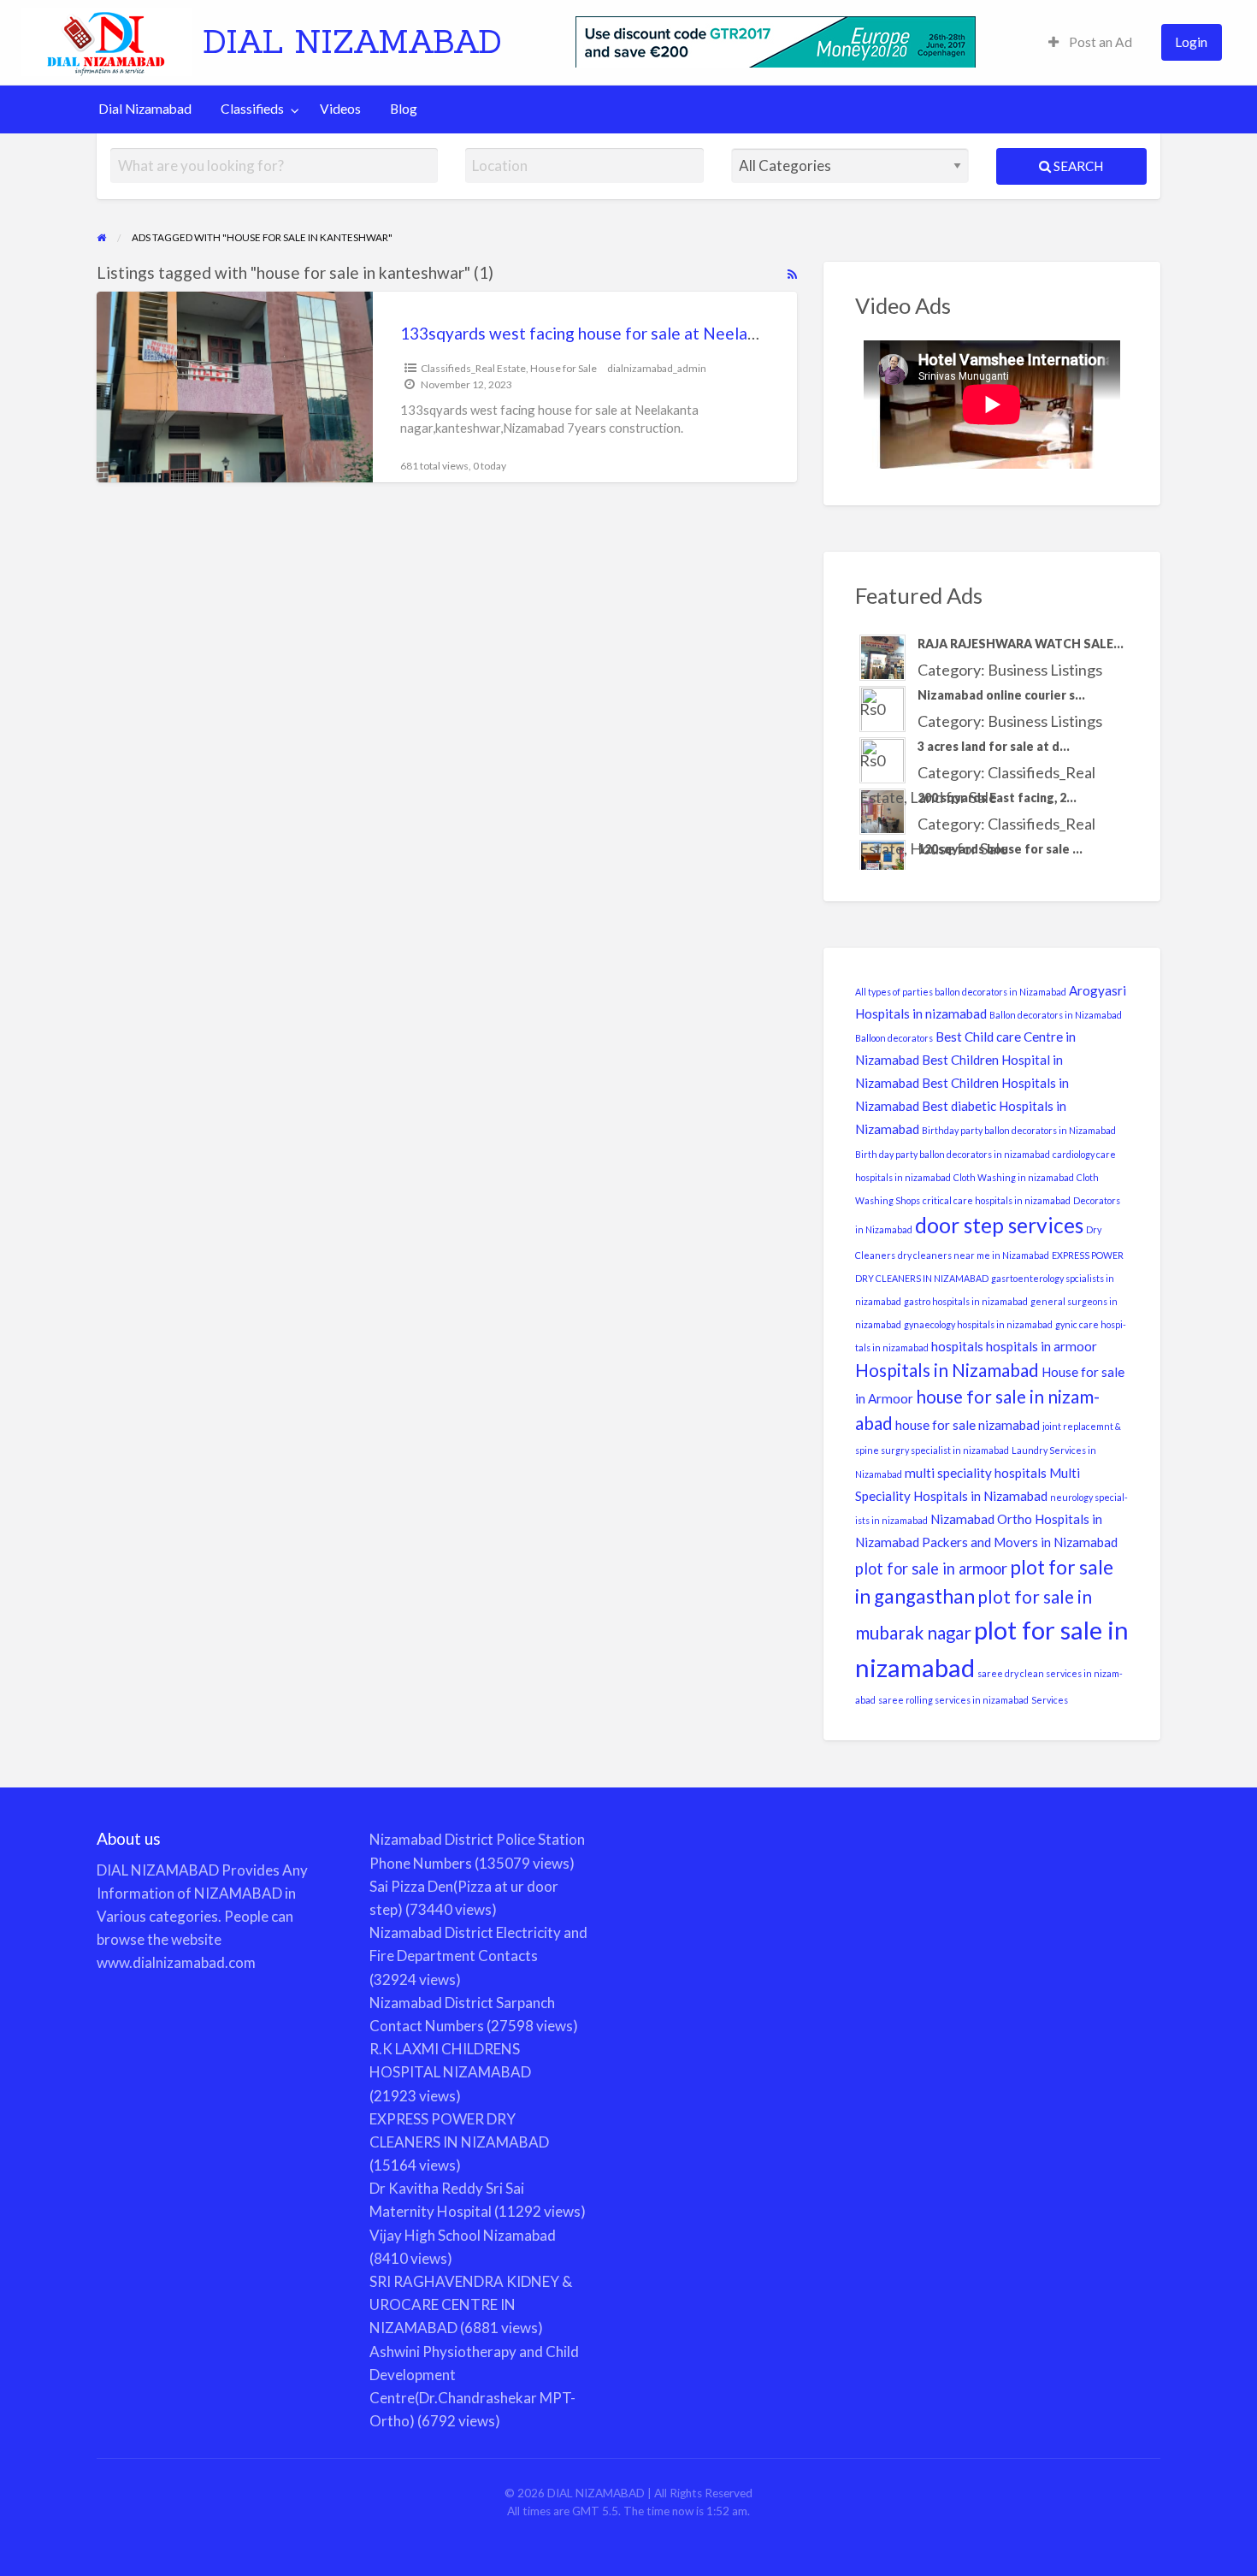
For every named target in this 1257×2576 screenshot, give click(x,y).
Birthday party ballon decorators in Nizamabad (1019, 1130)
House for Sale (564, 368)
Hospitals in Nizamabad (947, 1370)
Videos (340, 109)
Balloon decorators (894, 1038)
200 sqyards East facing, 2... (997, 798)
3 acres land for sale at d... (994, 746)
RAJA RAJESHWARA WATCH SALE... (1021, 644)
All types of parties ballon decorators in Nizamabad (961, 992)
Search (1077, 166)
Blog (404, 109)
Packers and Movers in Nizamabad (1020, 1542)
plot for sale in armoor (931, 1569)
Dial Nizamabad (145, 109)
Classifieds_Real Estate (473, 368)
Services (1050, 1700)
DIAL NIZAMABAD (352, 41)
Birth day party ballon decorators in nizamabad (953, 1154)
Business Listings (1045, 670)
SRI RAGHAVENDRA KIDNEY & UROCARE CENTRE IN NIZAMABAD (471, 2304)
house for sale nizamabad (968, 1425)
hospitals (957, 1346)
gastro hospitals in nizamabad (966, 1301)
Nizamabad (962, 1519)
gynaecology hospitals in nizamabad (978, 1324)
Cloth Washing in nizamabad (1014, 1177)
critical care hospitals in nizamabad (997, 1200)
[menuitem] (1090, 42)
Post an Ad (1099, 42)
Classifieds (252, 109)
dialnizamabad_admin (657, 368)
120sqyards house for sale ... (1000, 849)
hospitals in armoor (1042, 1346)
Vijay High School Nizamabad (463, 2235)
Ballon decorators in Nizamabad (1056, 1015)
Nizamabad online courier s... (1001, 695)
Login (1191, 42)
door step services (999, 1225)
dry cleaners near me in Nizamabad (974, 1255)
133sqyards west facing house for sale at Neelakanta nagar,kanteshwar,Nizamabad (703, 333)
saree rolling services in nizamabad (953, 1700)
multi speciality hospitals (976, 1473)
